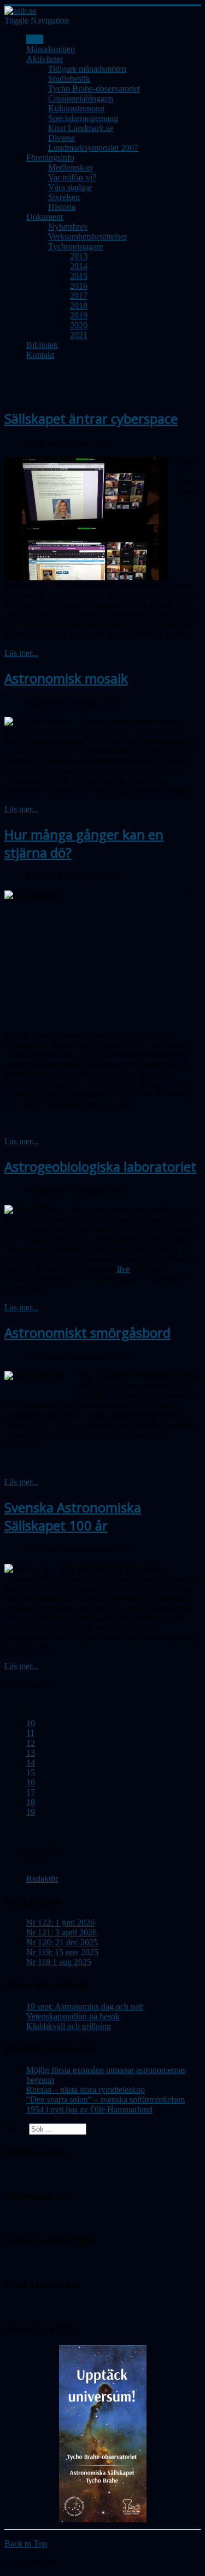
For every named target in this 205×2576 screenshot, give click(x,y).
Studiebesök (69, 79)
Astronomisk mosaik (66, 678)
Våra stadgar (70, 187)
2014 (79, 266)
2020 (79, 325)
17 (31, 1792)
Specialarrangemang (83, 118)
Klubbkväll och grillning (69, 2026)
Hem (35, 39)
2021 (79, 335)
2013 (79, 256)
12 (31, 1743)
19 (31, 1812)
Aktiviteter (45, 59)
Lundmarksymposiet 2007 (93, 148)
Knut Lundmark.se (81, 128)
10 (31, 1723)
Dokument (45, 217)
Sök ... (16, 2129)
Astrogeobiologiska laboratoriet (100, 1166)
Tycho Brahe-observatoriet (94, 88)
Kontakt (40, 355)
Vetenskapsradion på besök (73, 2016)
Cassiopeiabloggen (81, 98)
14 (31, 1763)
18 (31, 1802)
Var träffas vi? (72, 177)
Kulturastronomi (76, 108)
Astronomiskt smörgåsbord (87, 1332)
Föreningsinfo (50, 158)
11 (30, 1733)
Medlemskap (70, 167)
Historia (62, 207)
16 (31, 1782)
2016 (79, 286)
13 (31, 1753)
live (123, 1269)
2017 (79, 296)
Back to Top (26, 2543)
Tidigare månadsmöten (87, 69)
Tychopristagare (76, 246)
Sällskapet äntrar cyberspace (91, 418)
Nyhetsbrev (68, 227)
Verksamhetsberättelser (87, 236)
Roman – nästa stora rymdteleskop (86, 2090)
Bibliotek (42, 345)
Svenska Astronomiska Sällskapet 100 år (73, 1516)
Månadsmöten (51, 49)
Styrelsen (64, 197)
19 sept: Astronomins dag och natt (85, 2006)
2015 (79, 276)
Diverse (61, 138)
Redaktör (42, 1879)
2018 (79, 305)
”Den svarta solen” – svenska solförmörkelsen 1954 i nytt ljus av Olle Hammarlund (106, 2104)
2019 (79, 315)
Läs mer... (21, 653)
